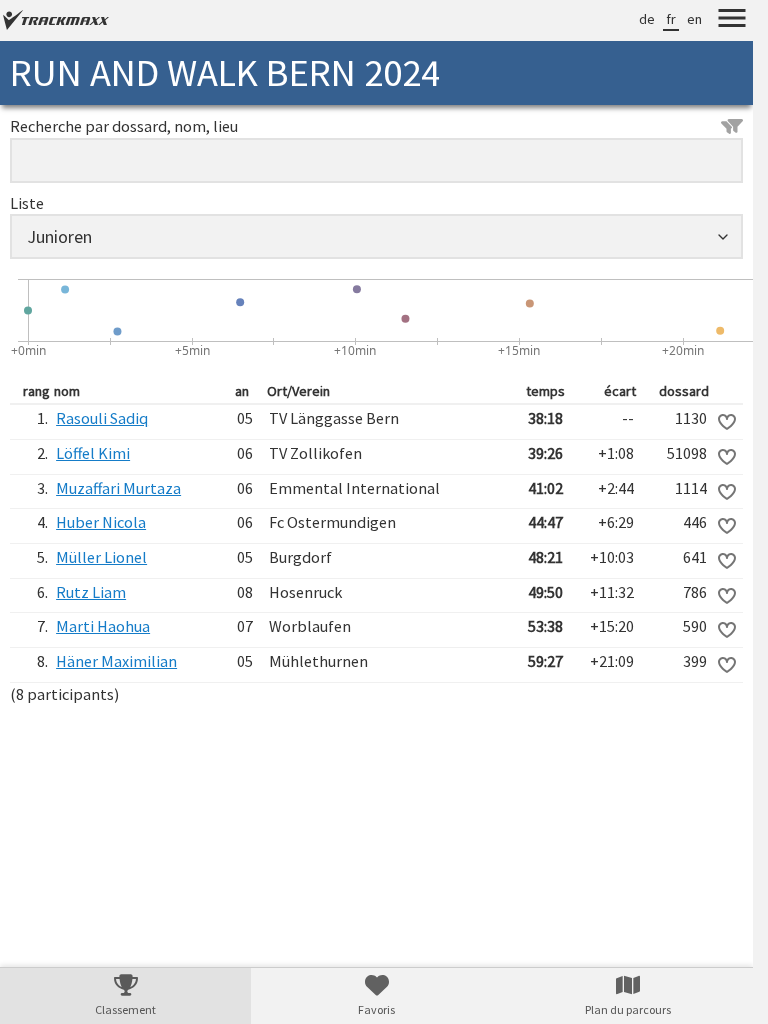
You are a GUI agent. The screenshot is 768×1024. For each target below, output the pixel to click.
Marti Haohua (103, 626)
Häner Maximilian (116, 661)
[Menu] (732, 21)
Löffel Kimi (93, 453)
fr (671, 19)
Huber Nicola (101, 522)
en (694, 19)
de (647, 19)
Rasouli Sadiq (102, 418)
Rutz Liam (91, 592)
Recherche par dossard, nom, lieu (124, 126)
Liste (27, 203)
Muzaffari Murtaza (118, 488)
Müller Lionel (101, 557)
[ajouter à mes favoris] (727, 422)
